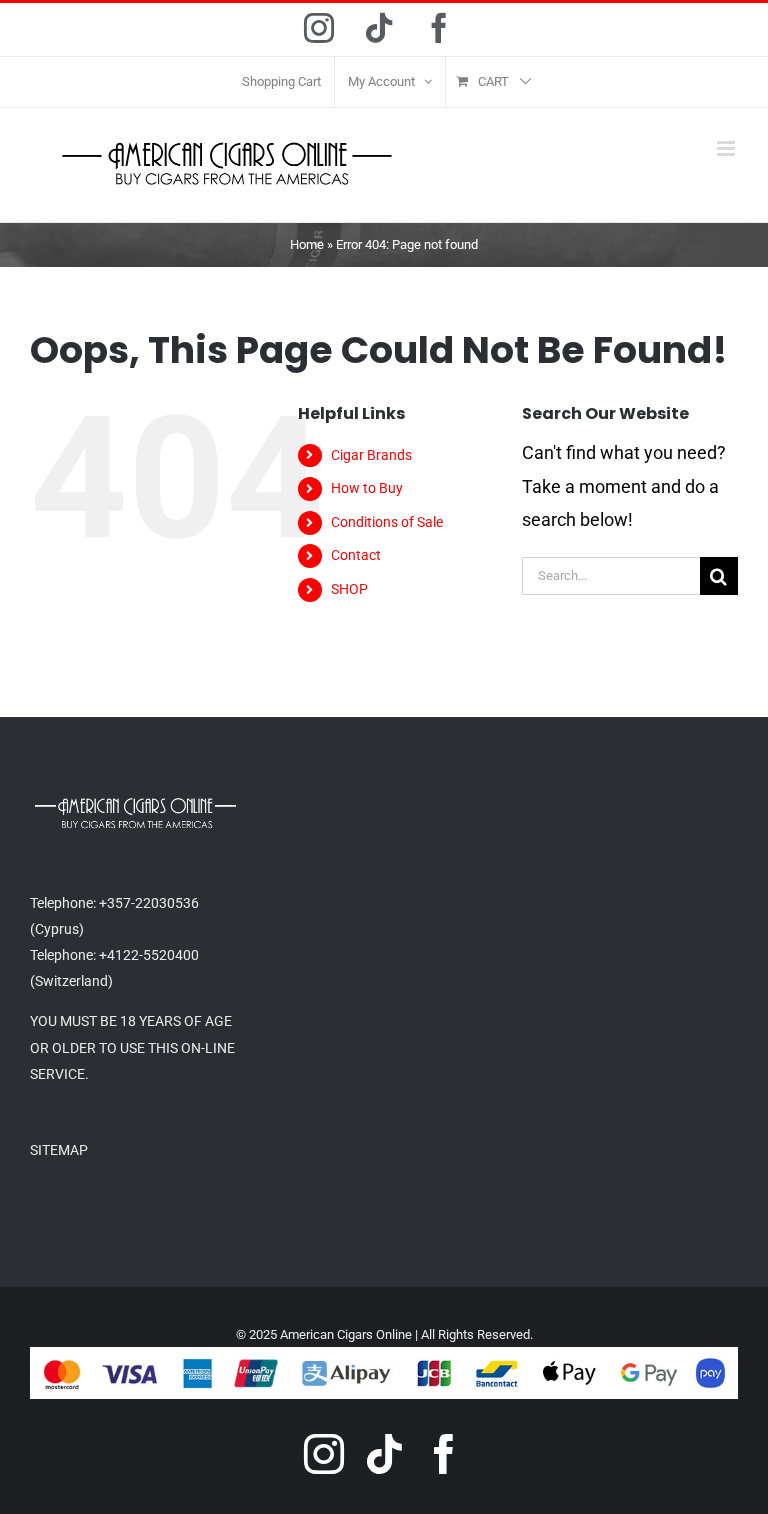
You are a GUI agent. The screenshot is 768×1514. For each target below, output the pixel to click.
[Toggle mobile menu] (727, 148)
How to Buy (367, 488)
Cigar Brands (371, 455)
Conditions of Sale (387, 522)
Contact (356, 555)
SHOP (349, 589)
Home (307, 244)
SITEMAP (59, 1150)
